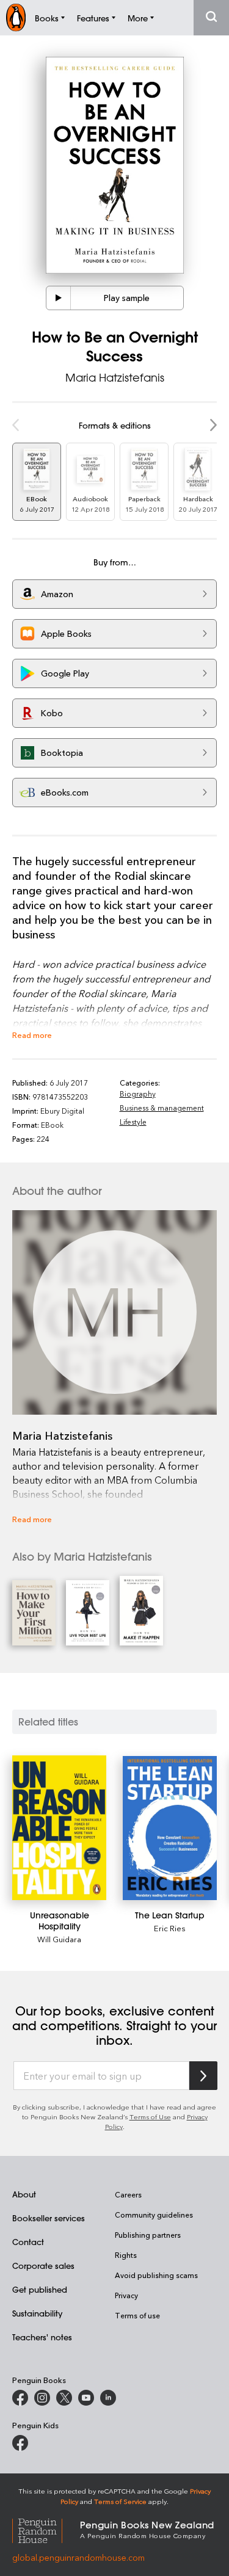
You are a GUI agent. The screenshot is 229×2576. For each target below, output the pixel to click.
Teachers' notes (42, 2337)
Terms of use (137, 2315)
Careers (128, 2194)
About (24, 2194)
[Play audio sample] (59, 298)
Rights (126, 2255)
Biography (138, 1094)
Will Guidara (59, 1939)
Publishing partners (148, 2235)
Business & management (162, 1108)
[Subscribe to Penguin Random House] (203, 2076)
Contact (28, 2242)
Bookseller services (49, 2218)
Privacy (126, 2295)
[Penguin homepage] (16, 17)
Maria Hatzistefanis (115, 377)
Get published (40, 2289)
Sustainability (37, 2313)
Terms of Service (120, 2501)
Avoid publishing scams (156, 2275)
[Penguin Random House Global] (46, 2529)
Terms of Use (150, 2117)
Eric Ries (170, 1928)
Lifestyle (133, 1122)
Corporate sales (43, 2266)
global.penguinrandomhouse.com (78, 2557)
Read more (32, 1035)
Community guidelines (154, 2215)
